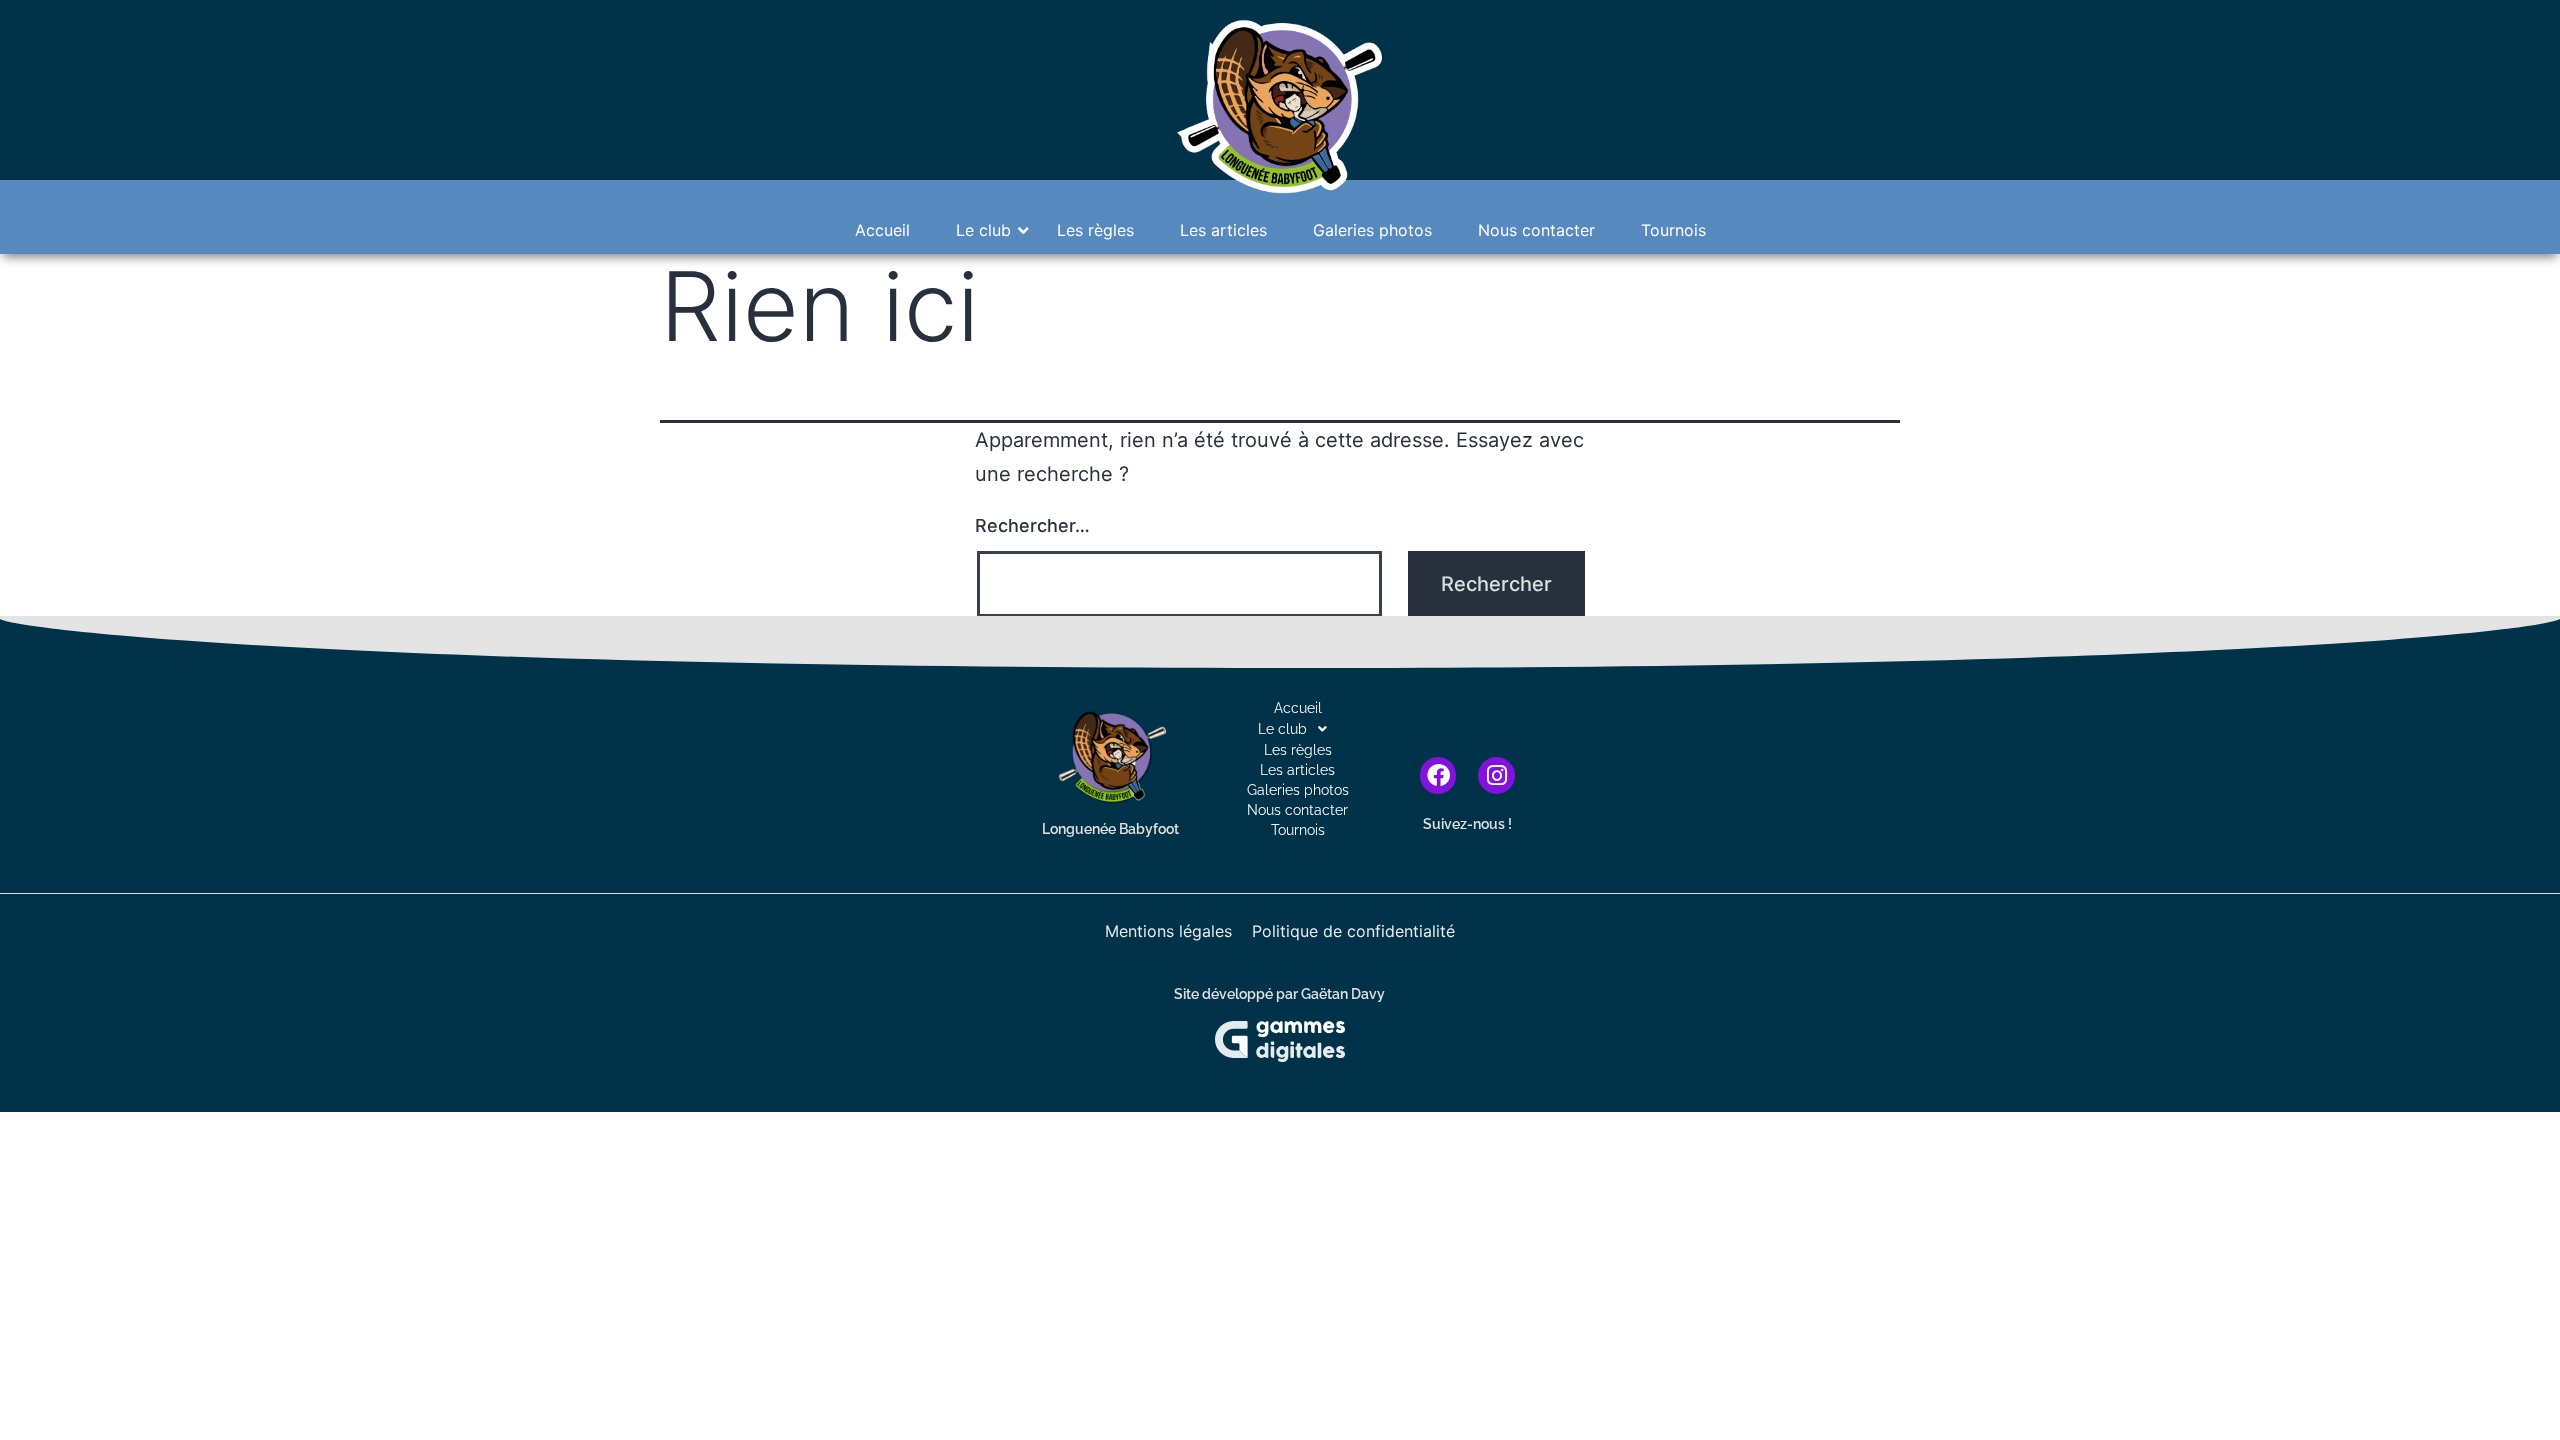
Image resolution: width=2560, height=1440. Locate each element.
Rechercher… (1032, 525)
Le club (983, 230)
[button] (1298, 729)
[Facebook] (1438, 775)
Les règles (1095, 230)
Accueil (882, 230)
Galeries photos (1372, 230)
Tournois (1673, 230)
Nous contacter (1536, 230)
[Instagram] (1496, 775)
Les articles (1223, 230)
